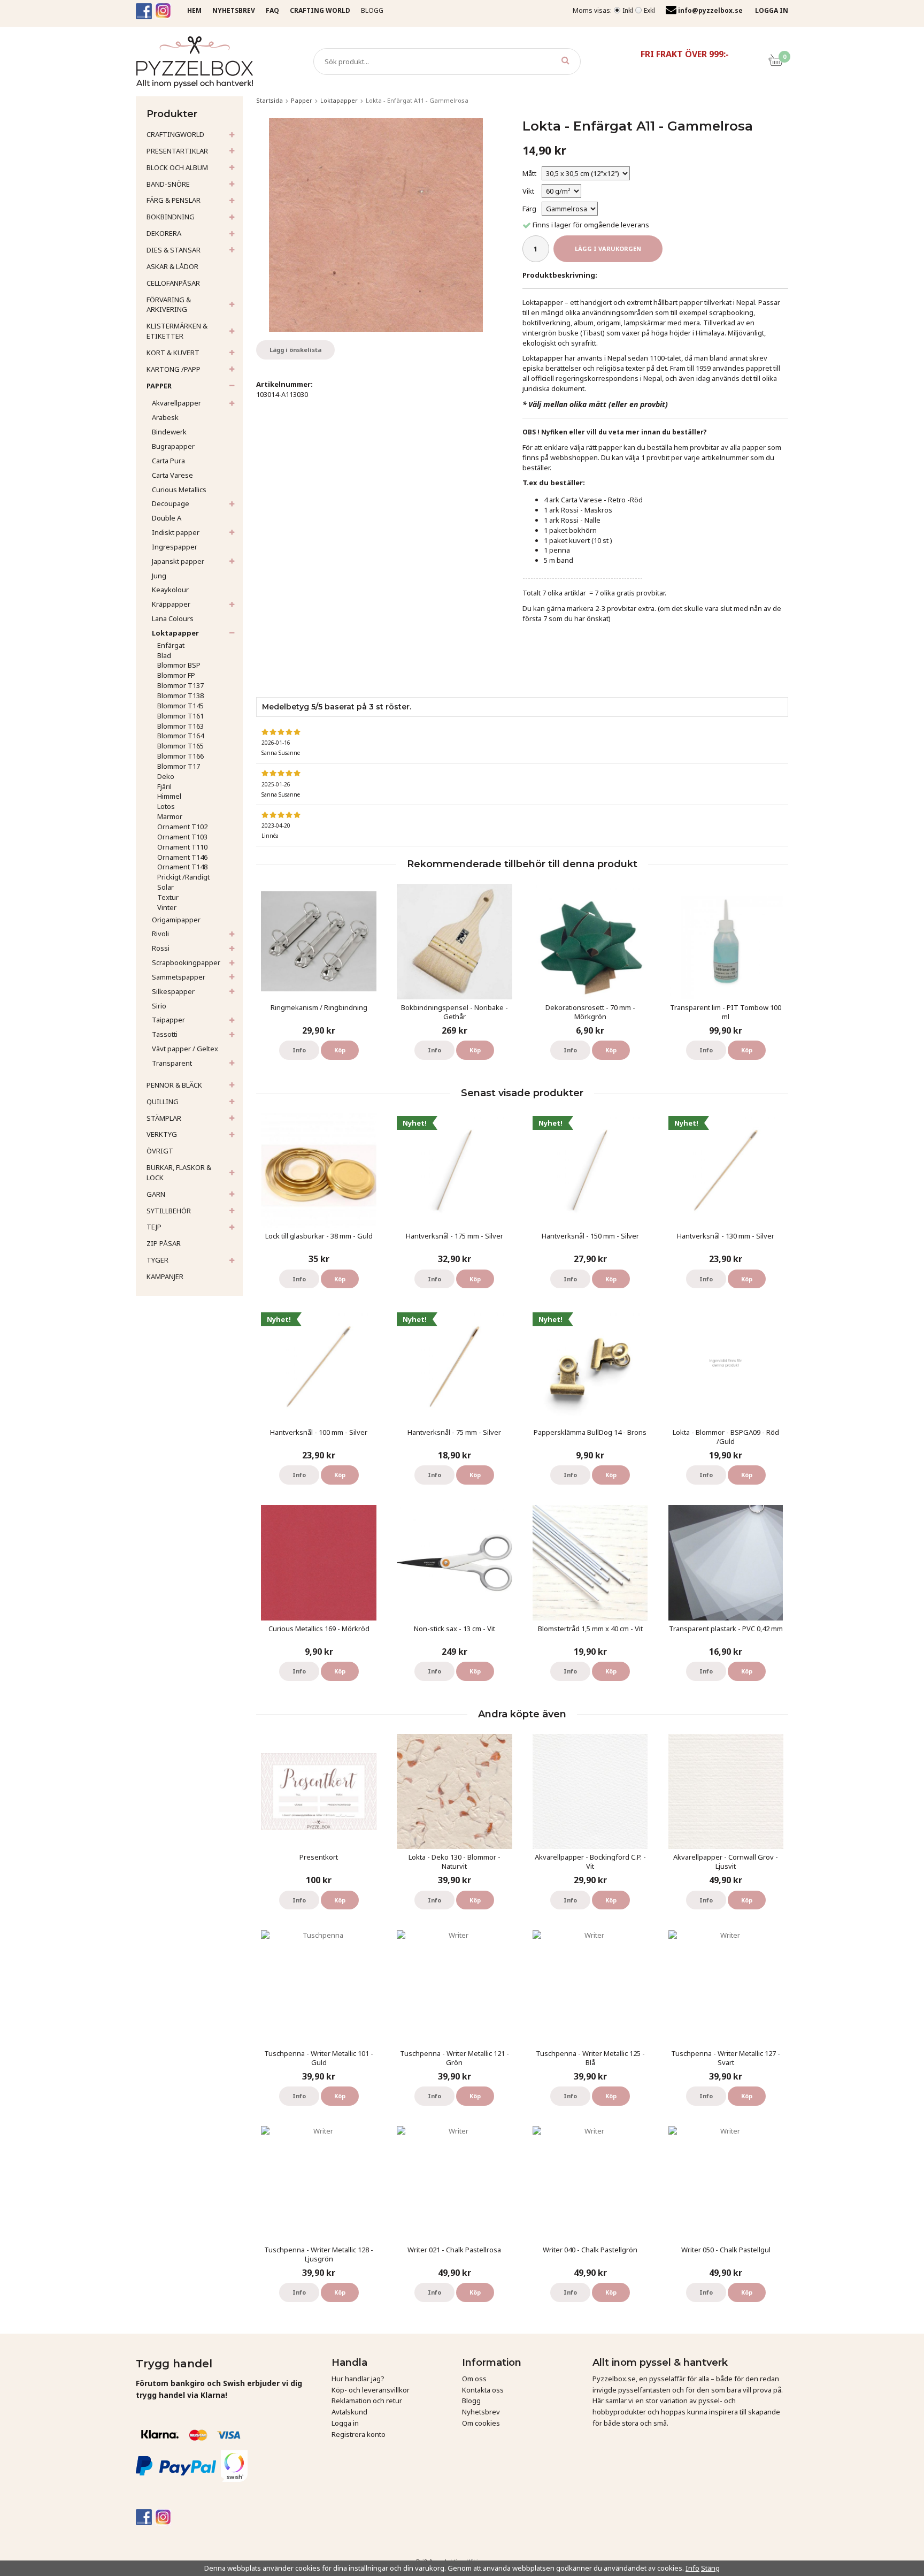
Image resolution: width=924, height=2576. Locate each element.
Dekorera (164, 233)
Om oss (474, 2379)
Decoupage (171, 503)
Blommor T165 (180, 746)
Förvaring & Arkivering (169, 305)
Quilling (163, 1102)
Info (299, 1050)
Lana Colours (173, 618)
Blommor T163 (180, 726)
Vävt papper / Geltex (185, 1049)
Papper (159, 386)
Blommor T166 (180, 756)
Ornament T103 (182, 837)
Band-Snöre (168, 184)
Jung (159, 576)
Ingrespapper (175, 547)
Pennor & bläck (174, 1085)
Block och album (177, 167)
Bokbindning (171, 217)
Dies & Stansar (174, 250)
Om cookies (481, 2423)
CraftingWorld (175, 134)
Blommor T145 (180, 706)
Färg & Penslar (174, 200)
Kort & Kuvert (173, 353)
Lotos (166, 806)
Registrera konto (359, 2434)
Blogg (372, 10)
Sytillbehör (169, 1211)
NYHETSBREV (234, 10)
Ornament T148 (182, 867)
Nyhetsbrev (481, 2412)
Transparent (172, 1063)
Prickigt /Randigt (183, 877)
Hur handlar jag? (358, 2379)
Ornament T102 (182, 827)
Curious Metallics (179, 490)
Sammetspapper (179, 977)
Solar (165, 887)
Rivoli (160, 934)
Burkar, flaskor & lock (179, 1172)
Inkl (628, 10)
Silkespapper (173, 991)
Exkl (649, 10)
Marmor (170, 816)
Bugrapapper (173, 446)
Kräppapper (171, 604)
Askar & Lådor (172, 266)
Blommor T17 (179, 766)
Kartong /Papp (174, 369)
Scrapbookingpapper (186, 962)
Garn (156, 1194)
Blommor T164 (180, 736)
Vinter (167, 907)
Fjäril (164, 786)
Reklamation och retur (367, 2401)
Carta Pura (168, 461)
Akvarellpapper (176, 403)
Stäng (710, 2568)
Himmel (169, 796)
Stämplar (164, 1118)
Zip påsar (164, 1243)
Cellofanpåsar (173, 283)
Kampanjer (165, 1276)
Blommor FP (176, 675)
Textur (168, 897)
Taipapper (168, 1020)
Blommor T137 (180, 685)
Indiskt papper (176, 532)
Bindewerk (169, 432)
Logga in (345, 2423)
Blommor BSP (179, 665)
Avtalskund (349, 2412)
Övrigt (160, 1151)
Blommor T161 (180, 716)
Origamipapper (176, 920)
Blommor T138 (180, 695)
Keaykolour (170, 590)
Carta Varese (172, 475)
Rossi (161, 948)
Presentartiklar (177, 151)
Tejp (154, 1227)
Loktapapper (175, 633)
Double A (167, 518)
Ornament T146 (182, 857)
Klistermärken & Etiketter (177, 331)
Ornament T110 (182, 847)
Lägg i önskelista (295, 350)
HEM (194, 10)
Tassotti (165, 1034)
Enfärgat (171, 645)
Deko (166, 776)
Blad (164, 655)
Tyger (157, 1260)
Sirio (159, 1006)
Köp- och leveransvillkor (371, 2390)
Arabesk (165, 417)
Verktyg (162, 1134)
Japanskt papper (178, 561)
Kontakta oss (483, 2390)
